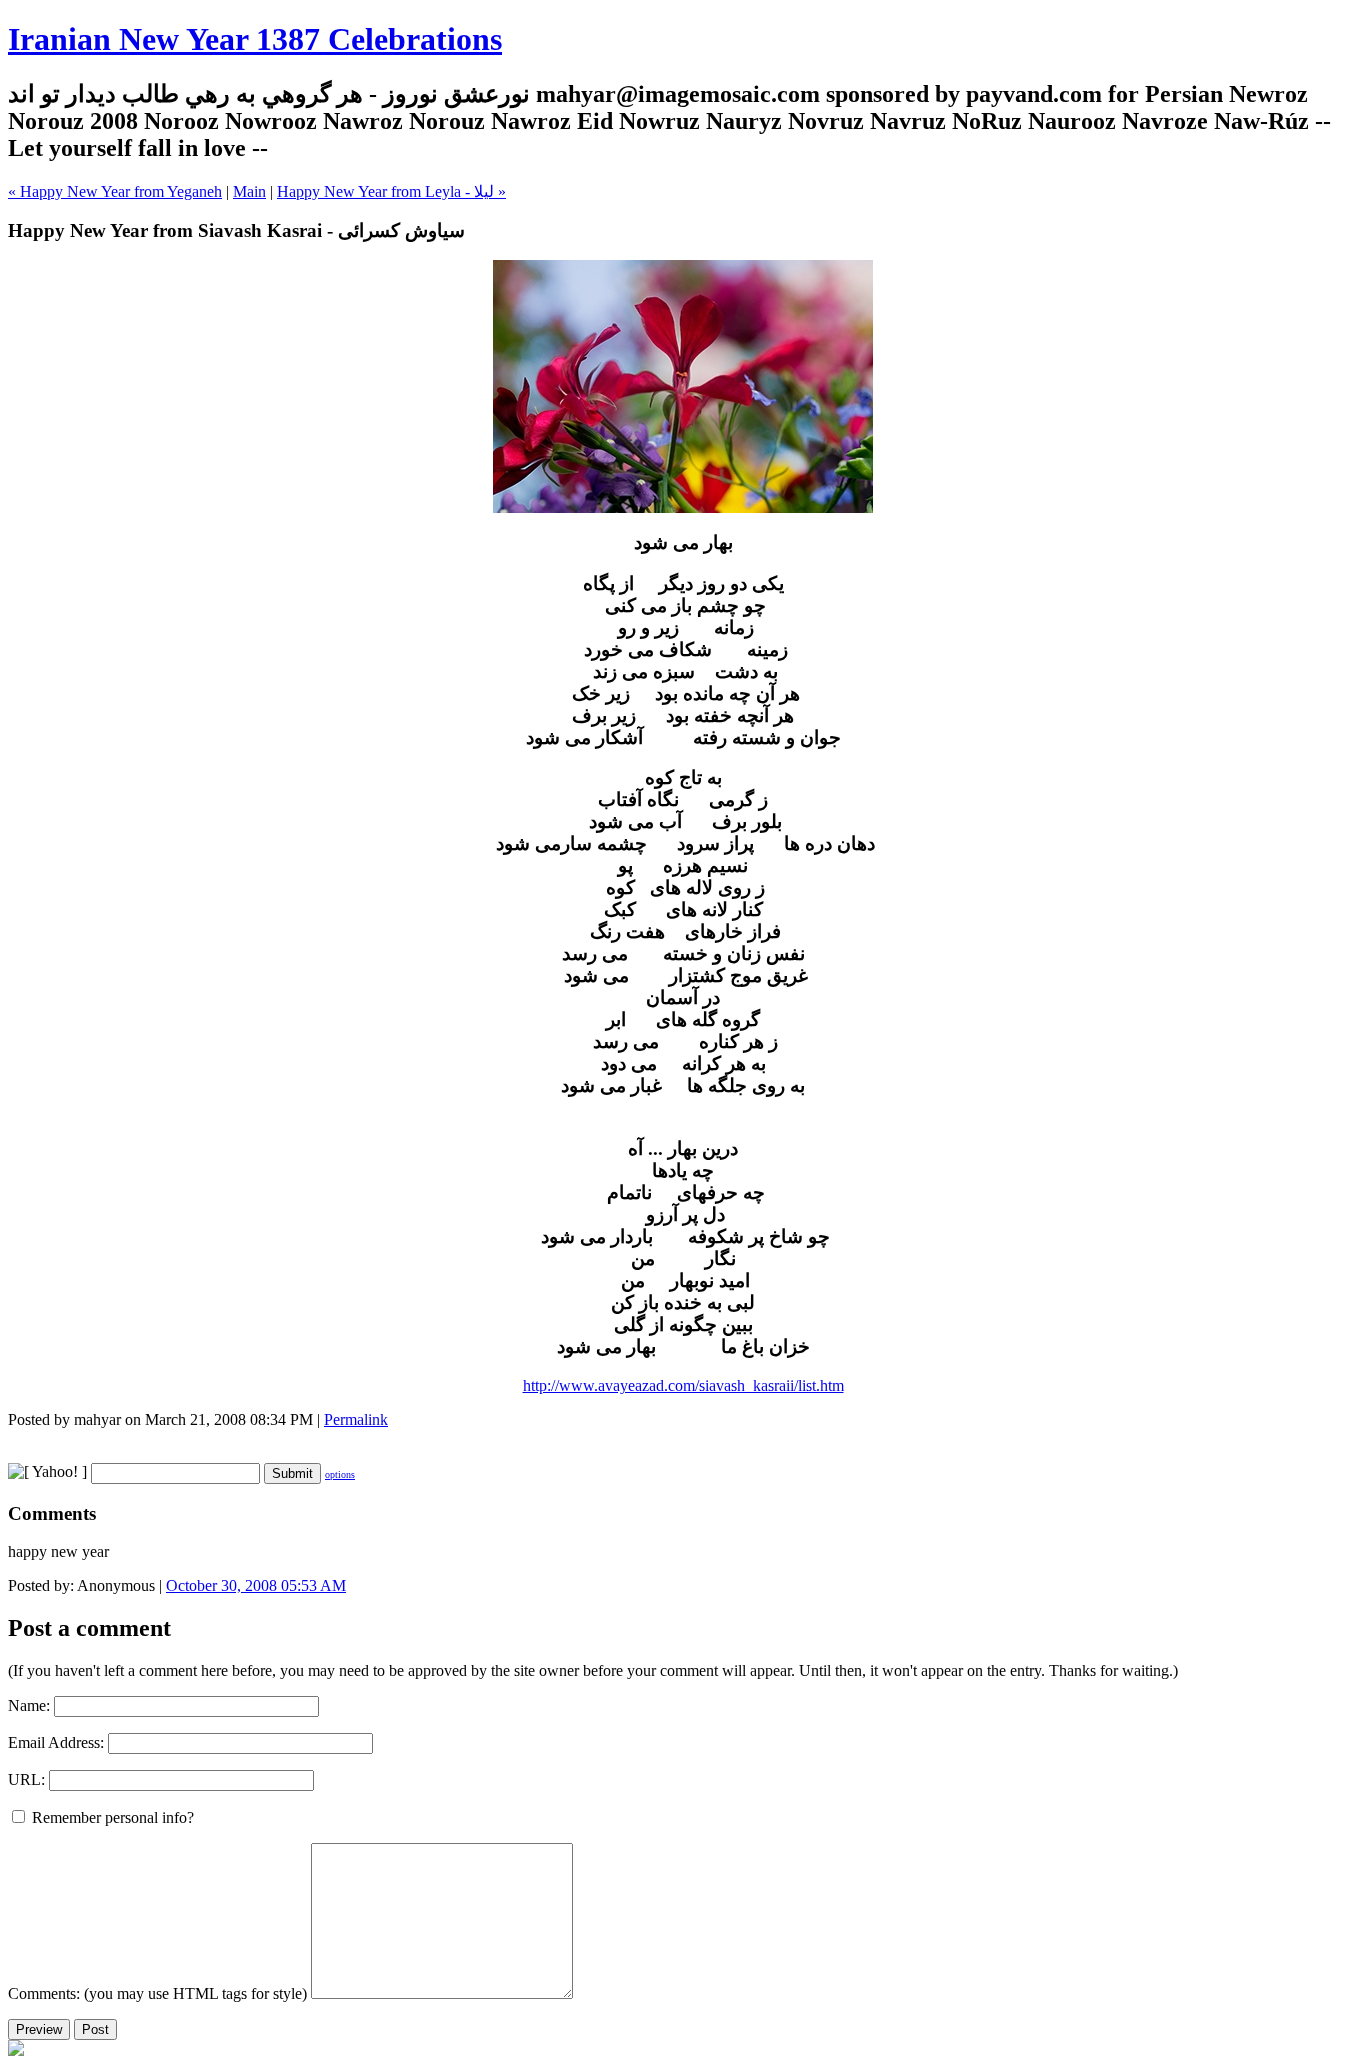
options (340, 1474)
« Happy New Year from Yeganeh (115, 191)
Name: (29, 1705)
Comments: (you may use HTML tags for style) (157, 1993)
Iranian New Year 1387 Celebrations (255, 39)
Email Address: (56, 1742)
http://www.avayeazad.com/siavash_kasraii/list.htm (683, 1385)
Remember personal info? (111, 1817)
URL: (26, 1779)
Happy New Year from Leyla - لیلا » (391, 191)
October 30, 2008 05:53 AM (256, 1585)
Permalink (356, 1419)
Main (249, 191)
